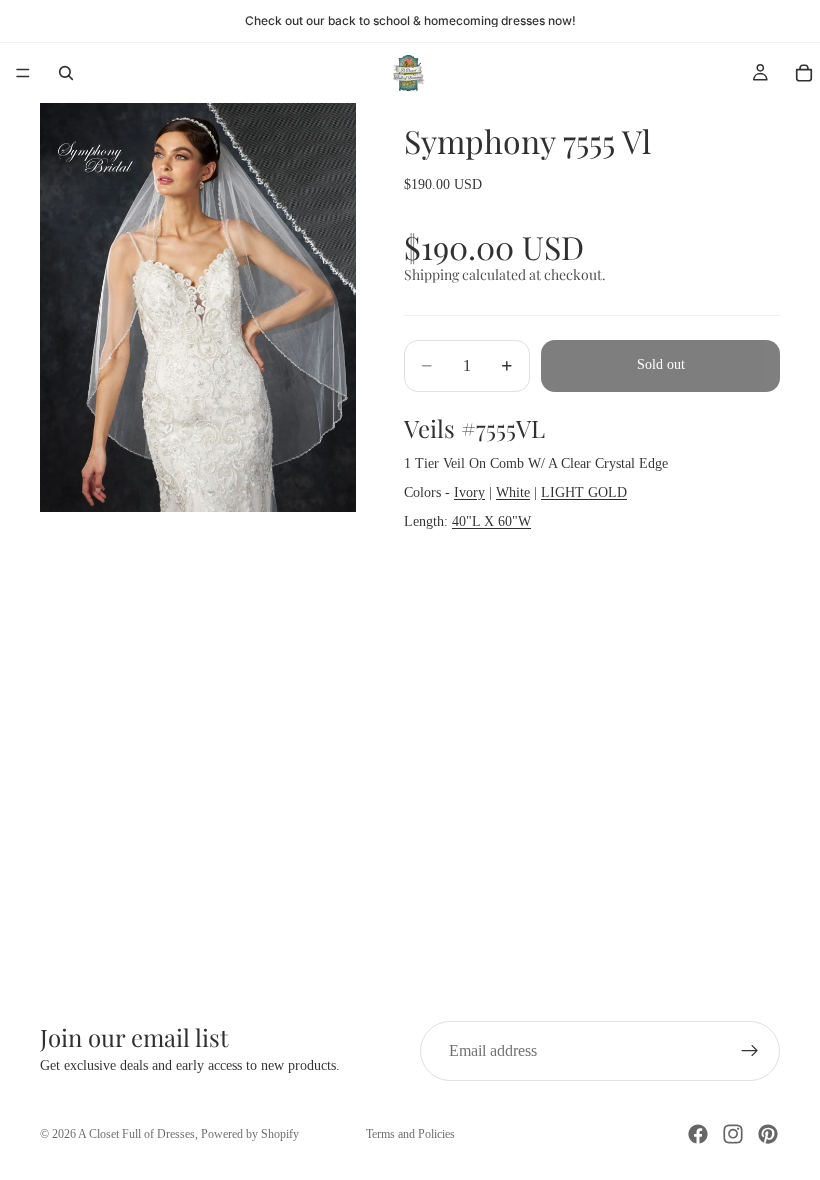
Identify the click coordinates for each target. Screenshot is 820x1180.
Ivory (469, 492)
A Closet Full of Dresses (136, 1134)
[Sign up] (750, 1051)
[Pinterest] (768, 1134)
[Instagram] (733, 1134)
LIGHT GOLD (584, 492)
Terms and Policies (410, 1134)
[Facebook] (698, 1134)
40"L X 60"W (491, 521)
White (513, 492)
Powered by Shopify (250, 1134)
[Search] (66, 73)
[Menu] (23, 73)
